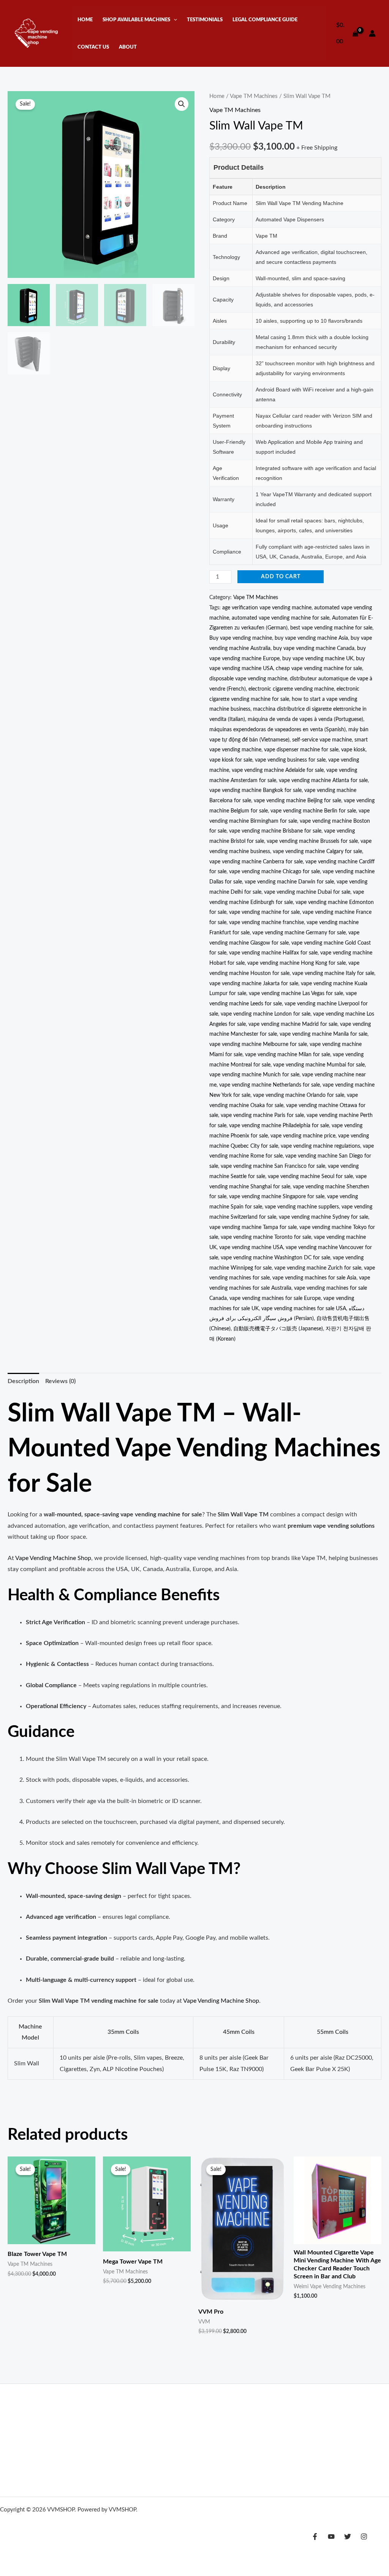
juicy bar (189, 2424)
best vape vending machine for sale (331, 628)
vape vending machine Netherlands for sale (270, 1085)
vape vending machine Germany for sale (299, 933)
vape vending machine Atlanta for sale (323, 780)
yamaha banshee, (47, 2467)
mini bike (181, 2467)
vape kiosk (353, 750)
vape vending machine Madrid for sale (293, 1024)
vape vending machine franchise (266, 922)
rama (258, 2435)
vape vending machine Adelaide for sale (278, 770)
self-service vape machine (322, 740)
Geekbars (59, 2435)
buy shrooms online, (143, 2467)
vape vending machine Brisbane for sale (275, 831)
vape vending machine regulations (320, 1146)
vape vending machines (30, 2531)
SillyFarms (308, 2414)
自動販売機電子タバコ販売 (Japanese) (278, 1329)
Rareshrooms (340, 2414)
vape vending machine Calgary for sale (317, 851)
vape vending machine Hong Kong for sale (296, 963)
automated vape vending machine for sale (281, 618)
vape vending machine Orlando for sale (299, 1095)
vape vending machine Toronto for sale (266, 1237)
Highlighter (29, 2435)
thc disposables (115, 2424)
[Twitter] (348, 2537)
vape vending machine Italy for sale (333, 973)
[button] (174, 20)
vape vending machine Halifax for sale (273, 953)
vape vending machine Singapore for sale (277, 1197)
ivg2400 (84, 2435)
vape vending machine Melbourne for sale (258, 1044)
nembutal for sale (269, 2446)
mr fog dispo (202, 2435)
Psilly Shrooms (159, 2414)
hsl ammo (12, 2467)
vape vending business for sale (290, 760)
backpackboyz (141, 2435)
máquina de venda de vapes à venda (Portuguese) (305, 719)
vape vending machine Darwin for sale (289, 882)
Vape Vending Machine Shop (53, 1558)
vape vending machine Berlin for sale (313, 811)
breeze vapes (309, 2446)
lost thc (235, 2446)
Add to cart (281, 577)
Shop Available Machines (136, 20)
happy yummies (301, 2435)
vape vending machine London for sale (266, 1014)
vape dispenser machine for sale (301, 750)
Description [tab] (23, 1381)
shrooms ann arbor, (93, 2467)
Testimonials (205, 20)
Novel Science (157, 2424)
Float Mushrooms (281, 2424)
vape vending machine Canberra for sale (256, 862)
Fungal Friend (122, 2414)
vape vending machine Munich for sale (254, 1075)
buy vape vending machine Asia (311, 638)
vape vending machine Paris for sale (262, 1115)
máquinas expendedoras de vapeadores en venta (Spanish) (278, 730)
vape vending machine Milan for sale (288, 1055)
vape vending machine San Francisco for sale (273, 1166)
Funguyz (264, 2414)
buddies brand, (43, 2424)
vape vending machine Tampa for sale (253, 1227)
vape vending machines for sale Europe (275, 1298)
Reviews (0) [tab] (60, 1381)
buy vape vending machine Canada (314, 648)
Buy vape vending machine (241, 638)
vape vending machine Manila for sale (323, 1034)
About (128, 47)
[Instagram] (364, 2537)
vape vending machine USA (251, 1247)
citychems (31, 2446)
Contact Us (93, 47)
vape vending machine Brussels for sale (312, 841)
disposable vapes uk (164, 2446)
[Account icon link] (372, 33)
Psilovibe (192, 2414)
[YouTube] (331, 2537)
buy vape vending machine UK (318, 659)
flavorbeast (235, 2435)
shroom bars (344, 2446)
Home (85, 20)
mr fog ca (172, 2435)
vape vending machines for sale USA (304, 1309)
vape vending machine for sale (264, 912)
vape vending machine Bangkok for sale (255, 790)
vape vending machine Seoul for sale (310, 1176)
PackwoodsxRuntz (228, 2414)
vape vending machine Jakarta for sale (254, 984)
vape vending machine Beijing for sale (297, 801)
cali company (207, 2446)
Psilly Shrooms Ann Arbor (71, 2414)
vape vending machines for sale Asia (314, 1278)
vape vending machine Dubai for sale (307, 892)
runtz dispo (121, 2446)
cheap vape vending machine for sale (319, 668)
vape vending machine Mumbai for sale (319, 1065)
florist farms (78, 2424)
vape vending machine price (303, 1136)
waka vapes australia (229, 2424)
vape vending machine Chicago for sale (274, 872)
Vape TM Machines (254, 96)
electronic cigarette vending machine (291, 689)
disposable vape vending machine (248, 679)
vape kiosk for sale (231, 760)
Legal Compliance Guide (265, 20)
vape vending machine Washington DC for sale (275, 1258)
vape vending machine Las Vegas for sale (296, 993)
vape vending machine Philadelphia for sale (279, 1126)
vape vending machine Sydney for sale (323, 1217)
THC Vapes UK (18, 2414)
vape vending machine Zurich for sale (318, 1268)
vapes (272, 2435)
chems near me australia (76, 2446)
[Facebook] (315, 2537)
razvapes (110, 2435)
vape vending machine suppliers (302, 1207)
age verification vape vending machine (267, 608)
